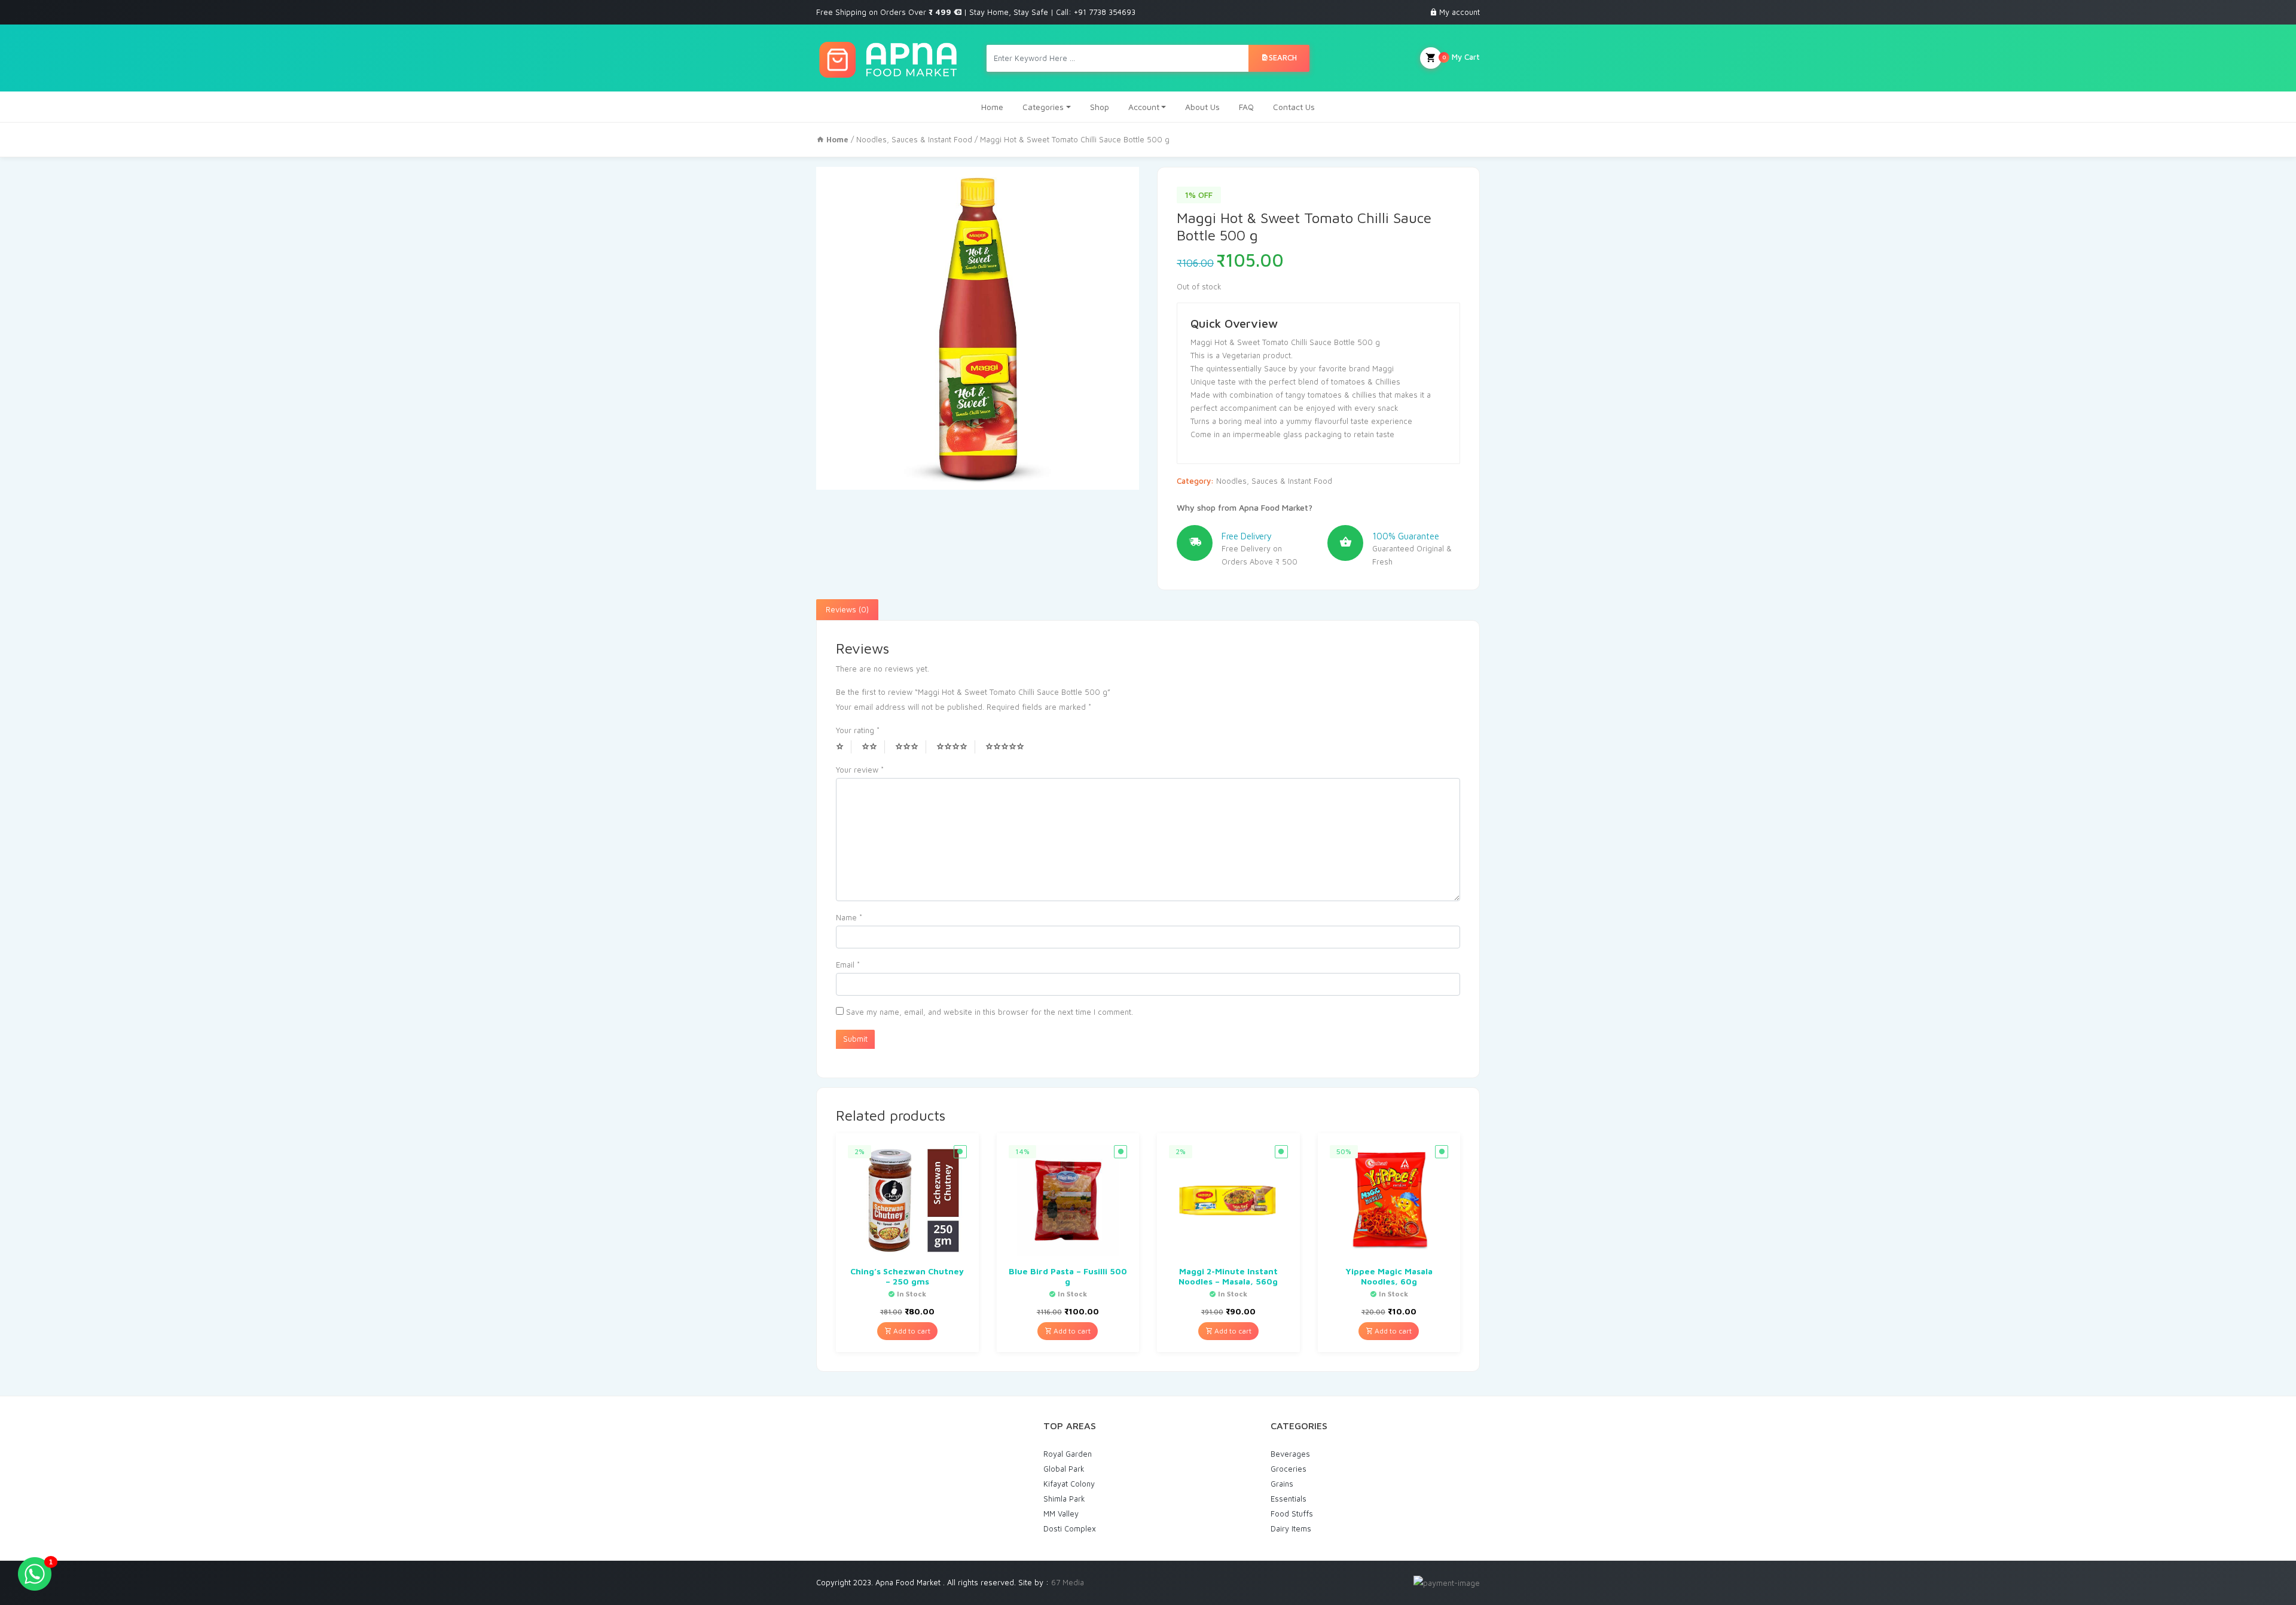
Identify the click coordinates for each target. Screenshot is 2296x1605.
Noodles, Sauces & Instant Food (914, 139)
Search (1283, 57)
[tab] (847, 610)
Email (848, 965)
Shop (1100, 107)
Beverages (1290, 1454)
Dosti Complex (1070, 1528)
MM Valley (1061, 1514)
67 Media (1068, 1582)
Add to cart (911, 1331)
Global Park (1064, 1469)
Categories (1043, 107)
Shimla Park (1064, 1499)
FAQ (1246, 107)
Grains (1282, 1484)
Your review (860, 770)
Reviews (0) (847, 609)
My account (1460, 12)
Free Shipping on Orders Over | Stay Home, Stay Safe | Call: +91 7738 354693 (976, 12)
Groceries (1289, 1469)
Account (1144, 107)
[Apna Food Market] (888, 58)
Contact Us (1294, 107)
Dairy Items (1291, 1528)
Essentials (1289, 1499)
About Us (1202, 107)
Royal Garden (1068, 1454)
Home (992, 107)
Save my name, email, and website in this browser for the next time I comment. (990, 1012)
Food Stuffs (1292, 1514)
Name (849, 917)
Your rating (858, 730)
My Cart (1461, 57)
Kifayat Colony (1069, 1484)
